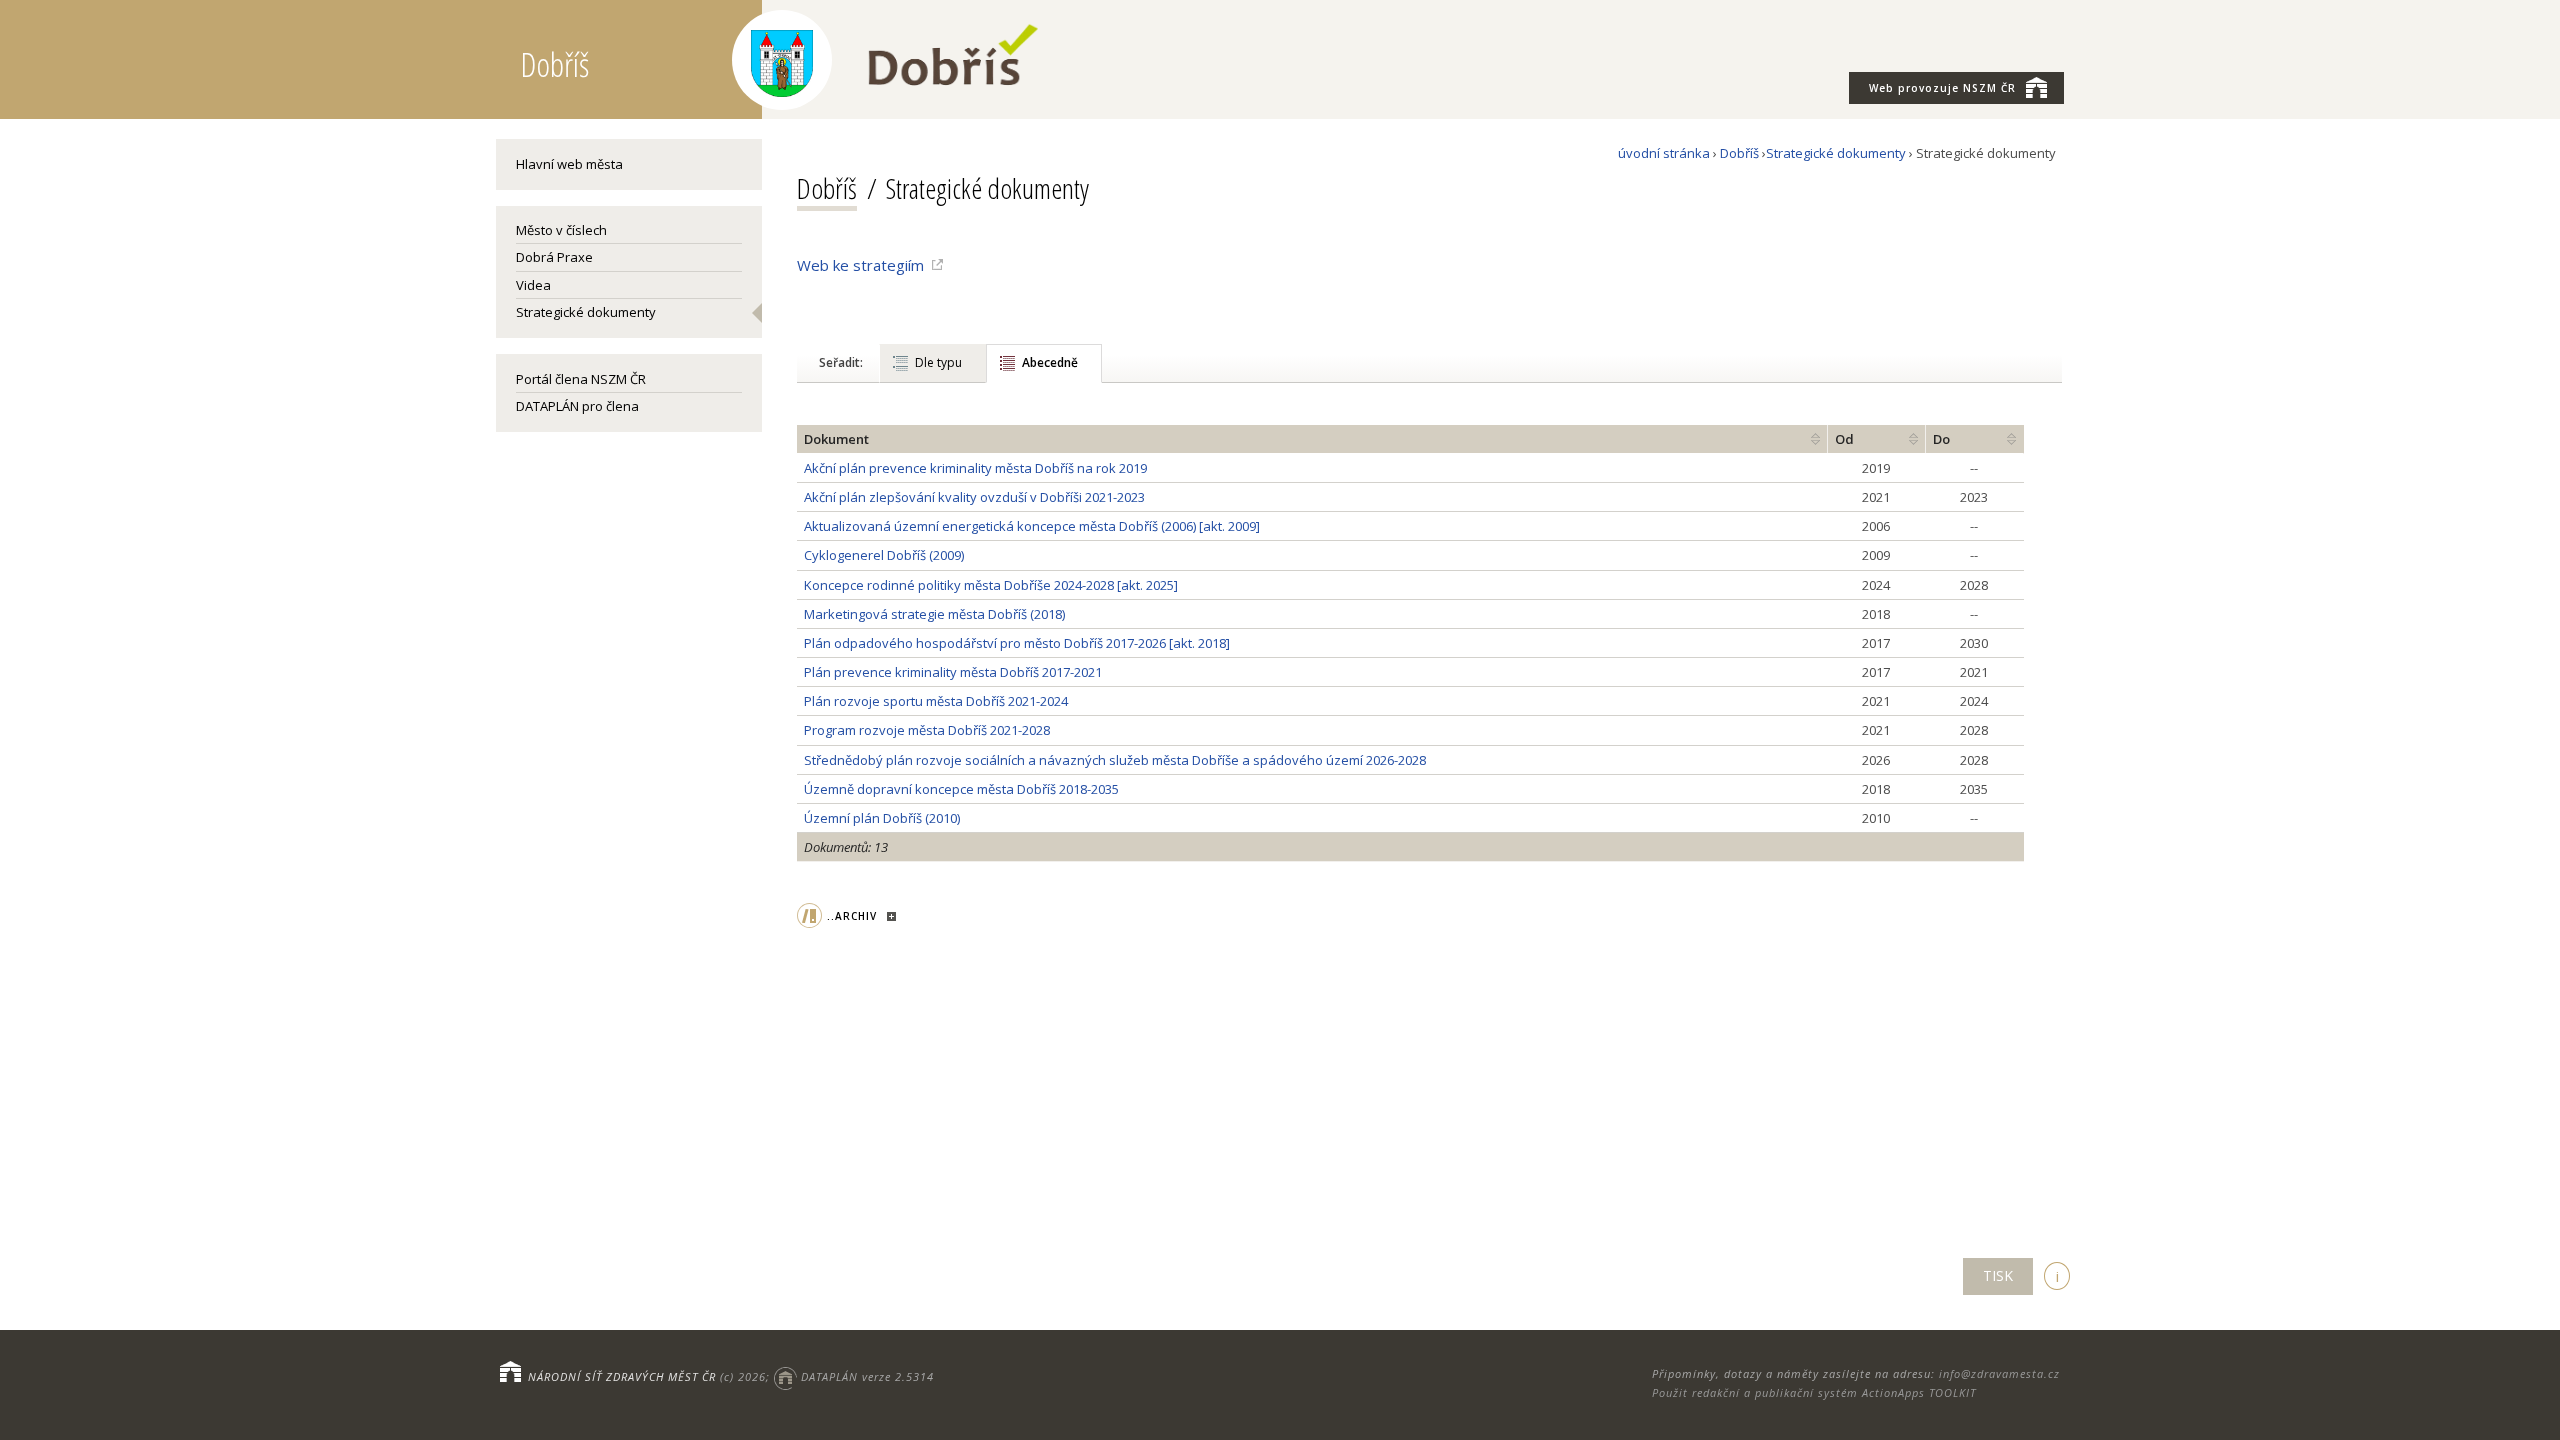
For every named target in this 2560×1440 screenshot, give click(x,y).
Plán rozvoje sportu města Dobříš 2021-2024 (936, 701)
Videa (533, 285)
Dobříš (1739, 153)
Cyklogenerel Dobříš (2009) (884, 555)
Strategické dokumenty (586, 312)
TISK (1998, 1275)
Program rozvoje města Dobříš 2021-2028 (927, 730)
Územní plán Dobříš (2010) (882, 818)
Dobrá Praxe (554, 257)
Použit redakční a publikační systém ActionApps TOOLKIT (1814, 1392)
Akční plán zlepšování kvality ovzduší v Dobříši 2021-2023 (974, 497)
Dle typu (938, 362)
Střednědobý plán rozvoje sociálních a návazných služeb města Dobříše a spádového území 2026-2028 (1115, 760)
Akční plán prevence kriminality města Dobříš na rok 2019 (975, 468)
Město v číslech (561, 230)
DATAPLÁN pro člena (577, 406)
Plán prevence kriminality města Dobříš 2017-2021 (953, 672)
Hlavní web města (569, 164)
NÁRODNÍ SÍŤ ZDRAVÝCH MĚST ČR (622, 1376)
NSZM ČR (1942, 88)
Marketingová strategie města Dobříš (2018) (934, 614)
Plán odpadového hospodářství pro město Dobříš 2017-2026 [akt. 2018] (1017, 643)
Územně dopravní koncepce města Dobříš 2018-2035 (961, 789)
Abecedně (1050, 362)
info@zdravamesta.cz (1999, 1373)
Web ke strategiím (860, 265)
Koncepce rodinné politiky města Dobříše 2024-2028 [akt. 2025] (991, 585)
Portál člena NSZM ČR (581, 379)
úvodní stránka (1664, 153)
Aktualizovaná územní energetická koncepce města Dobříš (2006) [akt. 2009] (1032, 526)
